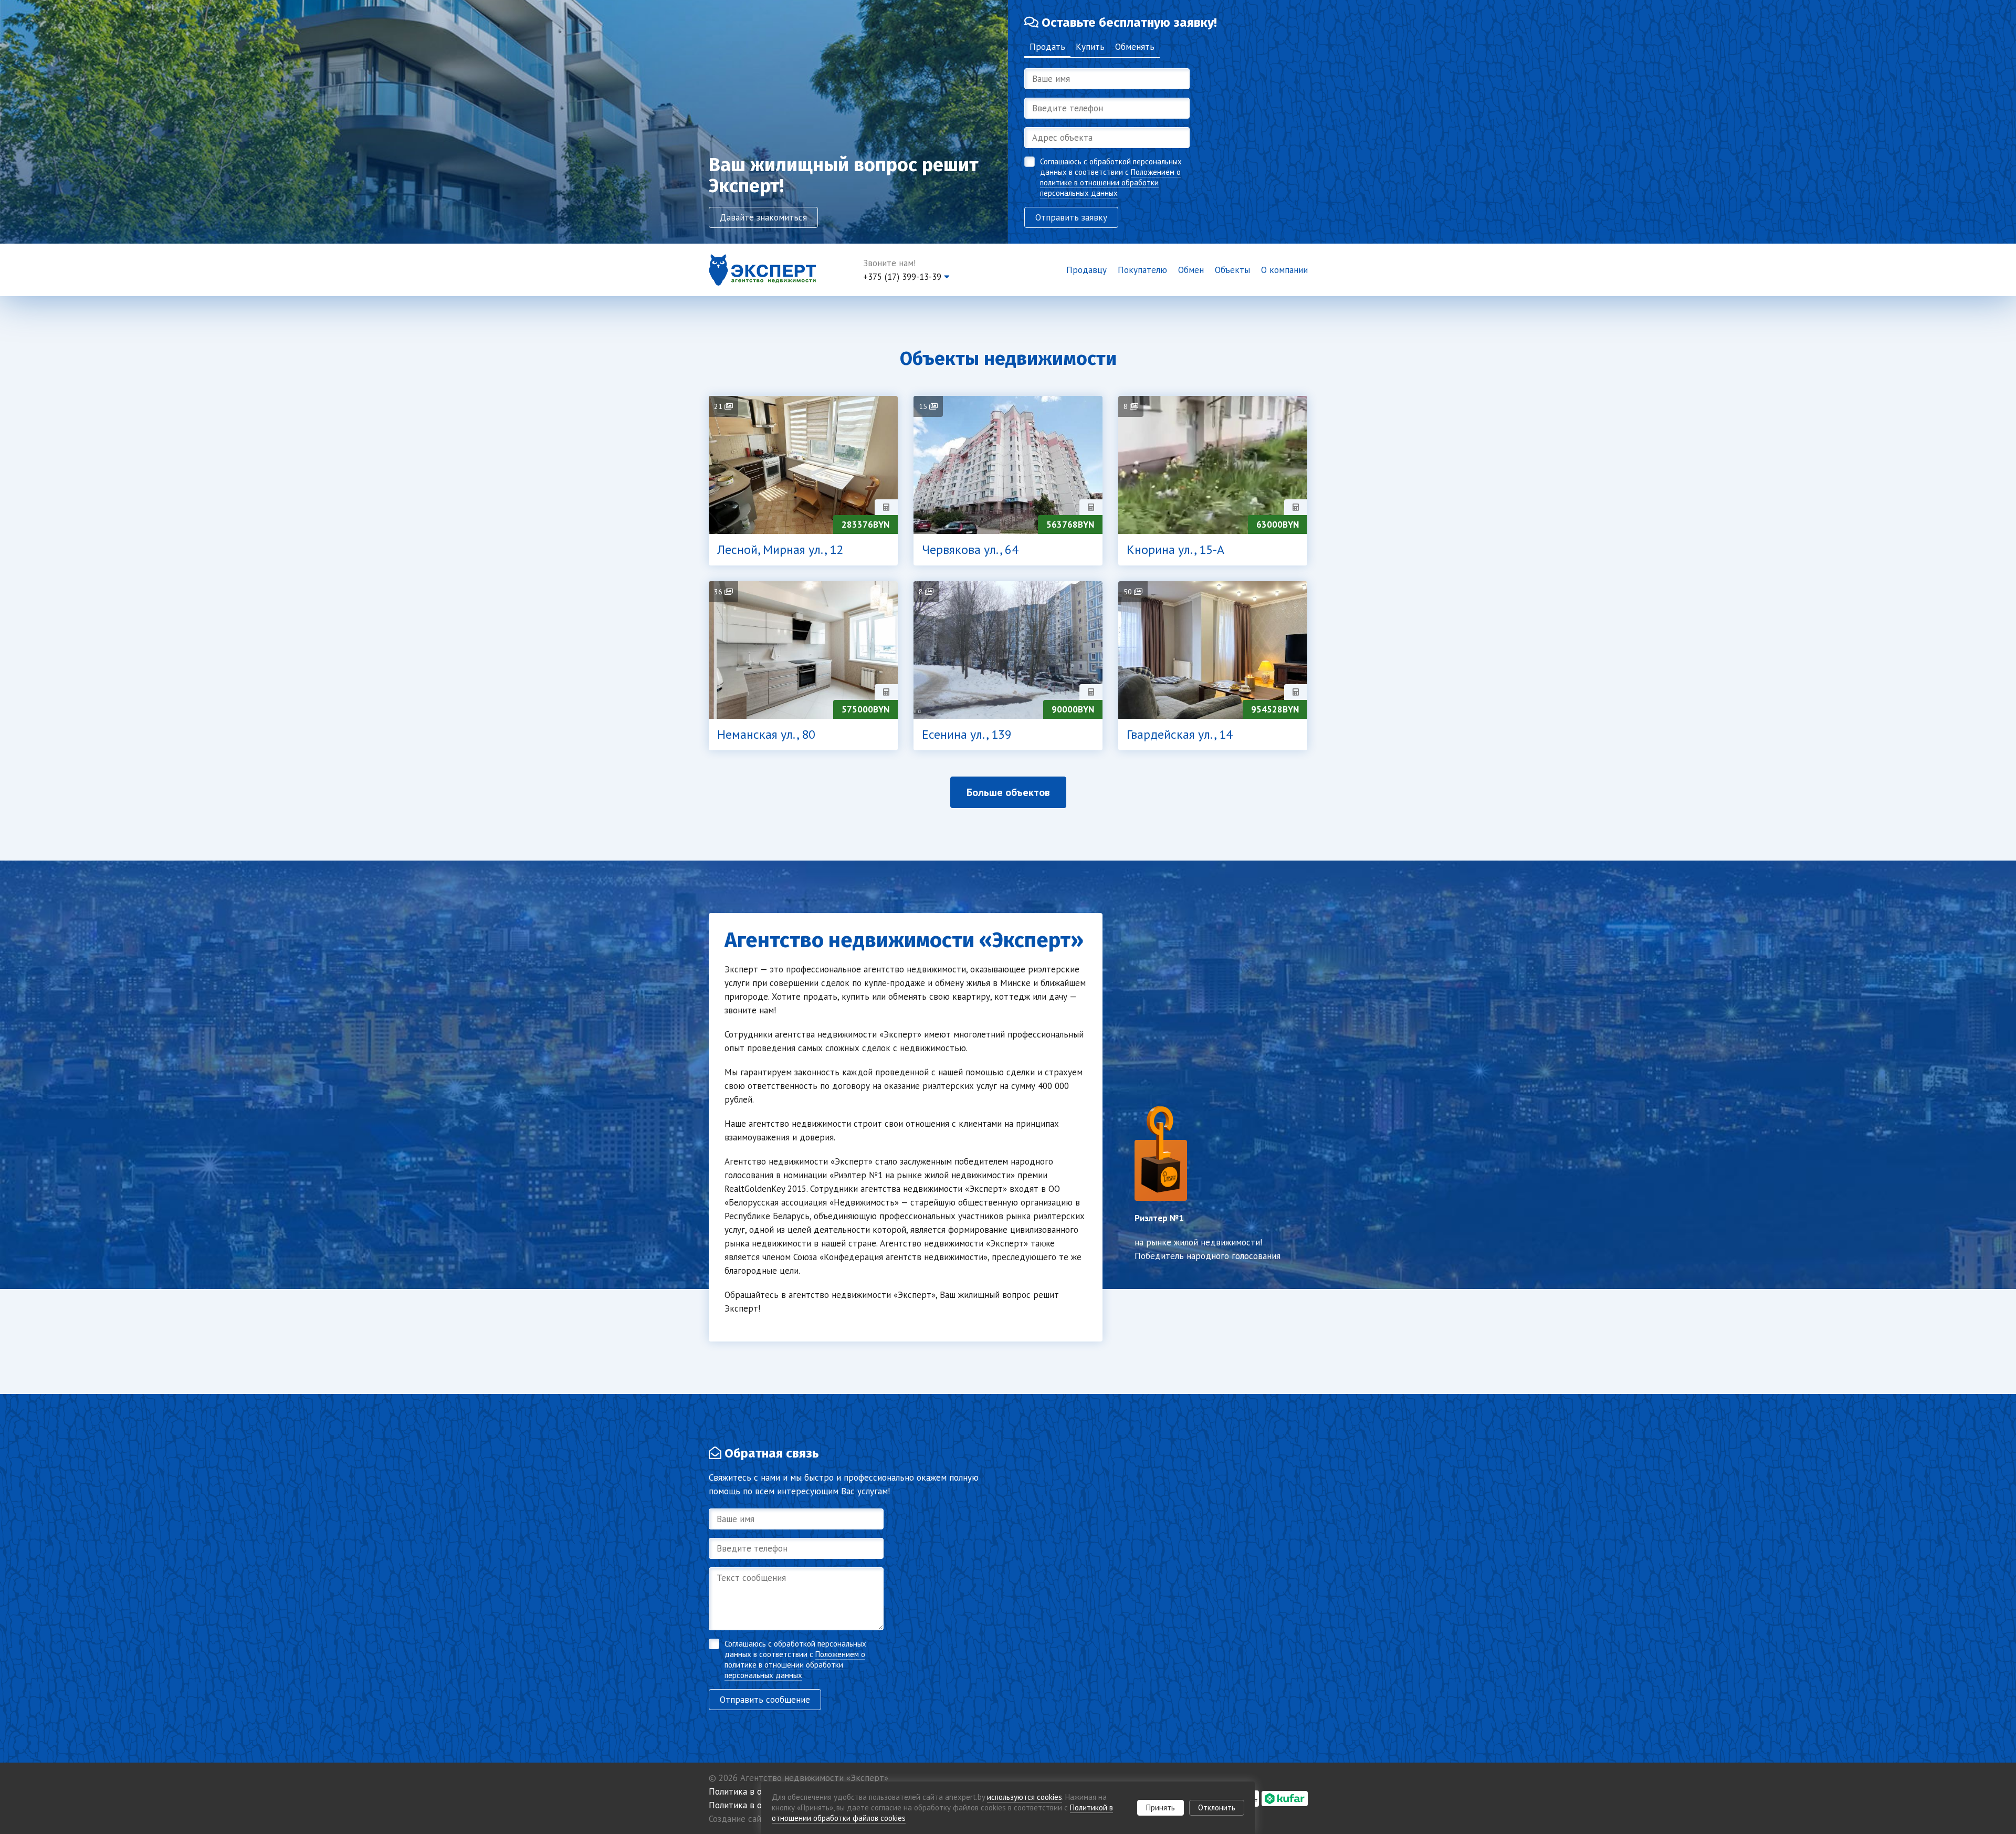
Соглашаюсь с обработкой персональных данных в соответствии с (1111, 177)
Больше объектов (1008, 792)
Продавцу (1086, 270)
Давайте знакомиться (763, 217)
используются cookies (1025, 1797)
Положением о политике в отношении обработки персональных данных (1110, 182)
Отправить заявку (1071, 217)
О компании (1284, 270)
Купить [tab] (1090, 47)
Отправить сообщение (765, 1700)
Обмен (1191, 270)
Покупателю (1142, 270)
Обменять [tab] (1135, 47)
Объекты (1232, 270)
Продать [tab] (1047, 47)
